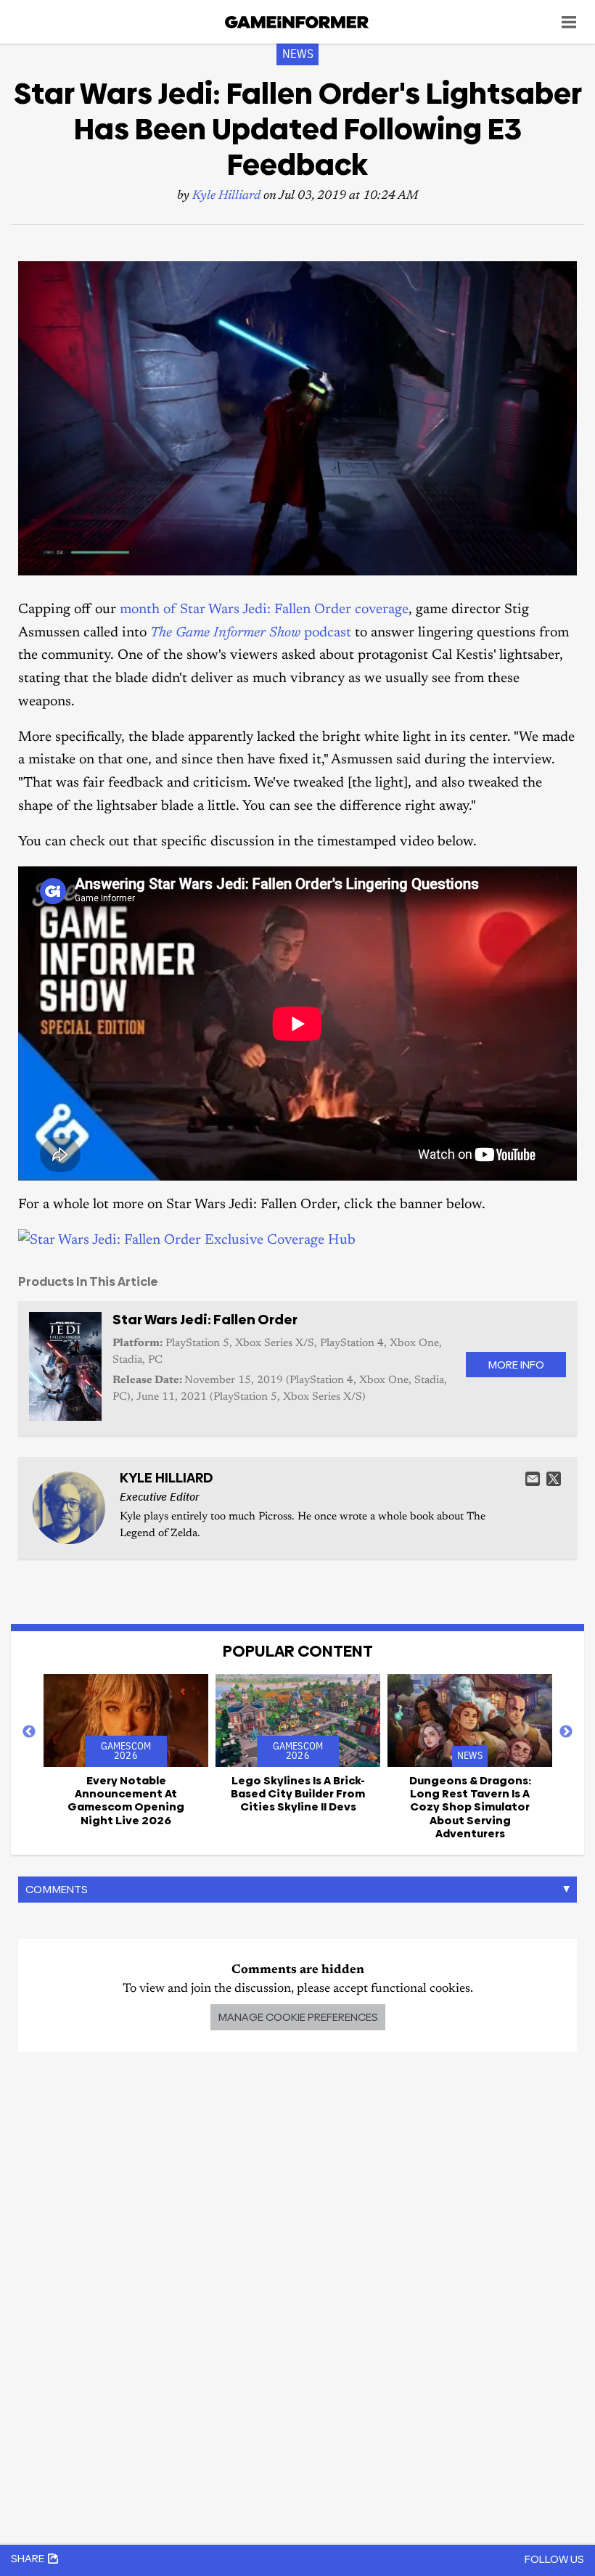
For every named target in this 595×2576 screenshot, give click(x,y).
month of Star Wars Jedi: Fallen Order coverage (264, 610)
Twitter (554, 1479)
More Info (516, 1365)
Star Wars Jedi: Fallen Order (205, 1320)
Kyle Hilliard (226, 196)
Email (533, 1479)
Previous (29, 1732)
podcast (251, 633)
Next (566, 1732)
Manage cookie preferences (298, 2017)
